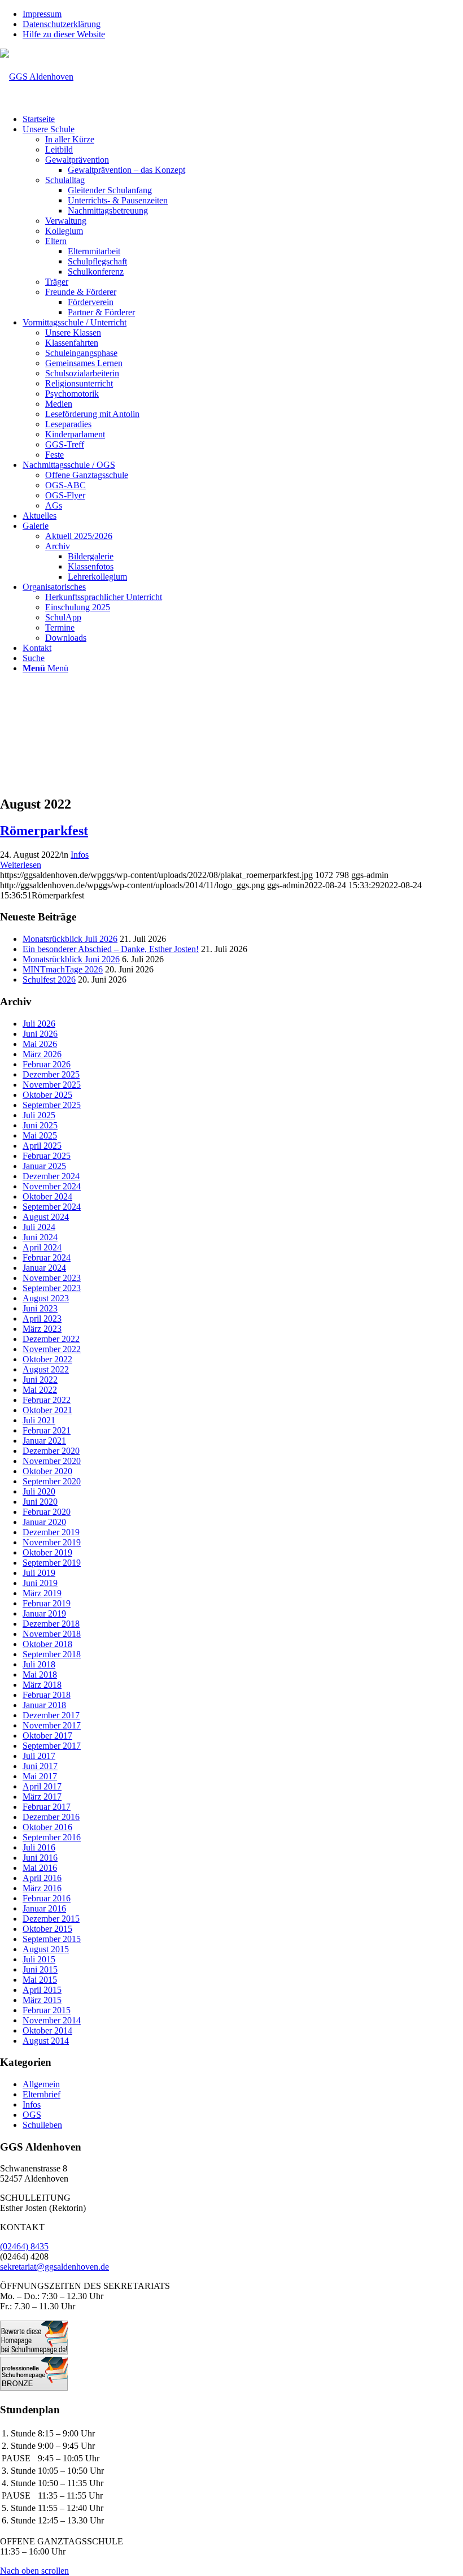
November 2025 (52, 1085)
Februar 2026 (47, 1064)
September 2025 (52, 1105)
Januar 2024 (44, 1268)
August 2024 (46, 1217)
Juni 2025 (40, 1125)
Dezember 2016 (51, 1817)
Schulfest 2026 (49, 979)
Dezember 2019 (51, 1532)
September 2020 (52, 1481)
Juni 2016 (40, 1858)
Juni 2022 (40, 1380)
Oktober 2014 (47, 2030)
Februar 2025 (47, 1156)
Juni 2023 (40, 1308)
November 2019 (52, 1542)
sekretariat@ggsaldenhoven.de (54, 2267)
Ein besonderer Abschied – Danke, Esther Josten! (111, 949)
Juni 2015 (40, 1969)
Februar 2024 (47, 1257)
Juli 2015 (39, 1959)
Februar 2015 (47, 2010)
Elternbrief (42, 2094)
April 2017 (42, 1786)
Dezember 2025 (51, 1074)
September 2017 (52, 1746)
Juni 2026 (40, 1034)
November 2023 (52, 1278)
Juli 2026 (39, 1024)
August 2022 (46, 1369)
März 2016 (42, 1888)
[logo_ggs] (37, 77)
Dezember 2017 (51, 1715)
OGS (32, 2115)
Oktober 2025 (47, 1095)
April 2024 (42, 1247)
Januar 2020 (44, 1522)
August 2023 (46, 1298)
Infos (80, 855)
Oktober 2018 (47, 1644)
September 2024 (52, 1207)
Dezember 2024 (51, 1176)
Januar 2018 (44, 1705)
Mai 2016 (40, 1868)
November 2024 (52, 1186)
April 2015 (42, 1990)
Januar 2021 (44, 1441)
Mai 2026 (40, 1044)
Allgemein (41, 2084)
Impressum (42, 14)
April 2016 (42, 1878)
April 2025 (42, 1146)
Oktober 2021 (47, 1410)
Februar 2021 (47, 1430)
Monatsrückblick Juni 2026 (71, 959)
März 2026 (42, 1054)
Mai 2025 (40, 1135)
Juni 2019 (40, 1583)
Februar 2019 (47, 1603)
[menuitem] (243, 14)
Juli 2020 (39, 1491)
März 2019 (42, 1593)
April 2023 (42, 1319)
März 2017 (42, 1797)
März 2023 (42, 1329)
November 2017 (52, 1725)
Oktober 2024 (47, 1196)
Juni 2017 (40, 1766)
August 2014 (46, 2041)
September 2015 (52, 1939)
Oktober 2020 (47, 1471)
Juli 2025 (39, 1115)
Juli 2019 (39, 1573)
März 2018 (42, 1685)
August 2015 (46, 1949)
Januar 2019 (44, 1613)
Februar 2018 (47, 1695)
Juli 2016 (39, 1847)
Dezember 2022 (51, 1339)
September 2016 (52, 1837)
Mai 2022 (40, 1390)
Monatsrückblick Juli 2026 (70, 939)
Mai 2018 (40, 1674)
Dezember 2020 (51, 1451)
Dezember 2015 (51, 1919)
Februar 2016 (47, 1898)
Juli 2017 (39, 1756)
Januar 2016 (44, 1908)
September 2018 (52, 1654)
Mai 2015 (40, 1980)
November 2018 (52, 1634)
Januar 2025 (44, 1166)
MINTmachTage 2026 (63, 969)
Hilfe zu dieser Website (64, 34)
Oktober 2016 (47, 1827)
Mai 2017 (40, 1776)
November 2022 (52, 1349)
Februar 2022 (47, 1400)
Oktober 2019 (47, 1552)
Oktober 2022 (47, 1359)
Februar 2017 (47, 1807)
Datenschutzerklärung (62, 24)
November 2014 (52, 2020)
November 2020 (52, 1461)
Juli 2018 (39, 1664)
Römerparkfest (44, 831)
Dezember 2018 (51, 1624)
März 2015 (42, 2000)
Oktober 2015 (47, 1929)
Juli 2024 (39, 1227)
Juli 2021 (39, 1420)
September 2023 (52, 1288)
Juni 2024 (40, 1237)
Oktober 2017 (47, 1736)
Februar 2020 (47, 1512)
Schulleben (42, 2125)
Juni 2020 (40, 1502)
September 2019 (52, 1563)
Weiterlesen (21, 865)
